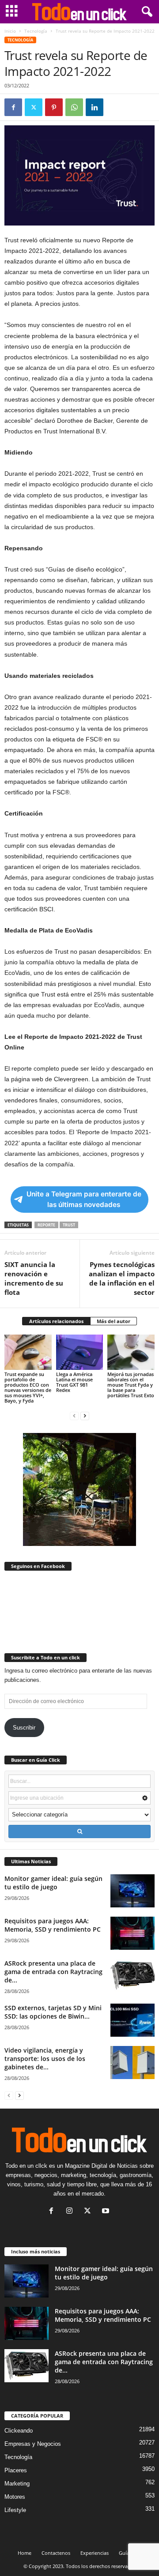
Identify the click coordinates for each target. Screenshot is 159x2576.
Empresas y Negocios (33, 2444)
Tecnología (36, 31)
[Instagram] (71, 2212)
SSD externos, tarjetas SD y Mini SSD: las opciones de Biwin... (53, 2012)
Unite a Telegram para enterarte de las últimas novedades (84, 1199)
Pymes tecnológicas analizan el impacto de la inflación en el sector (122, 1278)
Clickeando (19, 2431)
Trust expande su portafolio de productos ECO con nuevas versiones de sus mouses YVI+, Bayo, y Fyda (28, 1387)
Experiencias (95, 2553)
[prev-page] (74, 1416)
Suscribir (24, 1728)
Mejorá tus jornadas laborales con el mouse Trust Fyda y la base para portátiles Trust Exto (131, 1385)
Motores (15, 2497)
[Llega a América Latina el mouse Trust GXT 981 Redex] (80, 1352)
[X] (34, 107)
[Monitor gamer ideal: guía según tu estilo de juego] (132, 1891)
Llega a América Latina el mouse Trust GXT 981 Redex (74, 1382)
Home (25, 2553)
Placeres (16, 2470)
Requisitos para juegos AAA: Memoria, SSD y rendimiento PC (53, 1925)
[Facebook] (13, 107)
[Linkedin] (95, 107)
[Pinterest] (54, 107)
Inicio (10, 31)
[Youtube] (107, 2212)
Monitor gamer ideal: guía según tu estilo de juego (53, 1883)
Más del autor (114, 1321)
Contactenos (56, 2553)
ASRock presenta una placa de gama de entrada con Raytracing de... (53, 1972)
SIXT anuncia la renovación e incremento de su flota (34, 1278)
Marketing (17, 2484)
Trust (69, 1225)
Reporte (46, 1225)
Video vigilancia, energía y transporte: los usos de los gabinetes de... (45, 2059)
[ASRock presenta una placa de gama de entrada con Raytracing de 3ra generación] (132, 1976)
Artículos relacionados (56, 1321)
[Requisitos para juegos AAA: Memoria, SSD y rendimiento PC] (132, 1933)
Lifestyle (15, 2510)
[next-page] (85, 1416)
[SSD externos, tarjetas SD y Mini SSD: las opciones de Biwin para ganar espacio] (132, 2020)
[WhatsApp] (74, 107)
